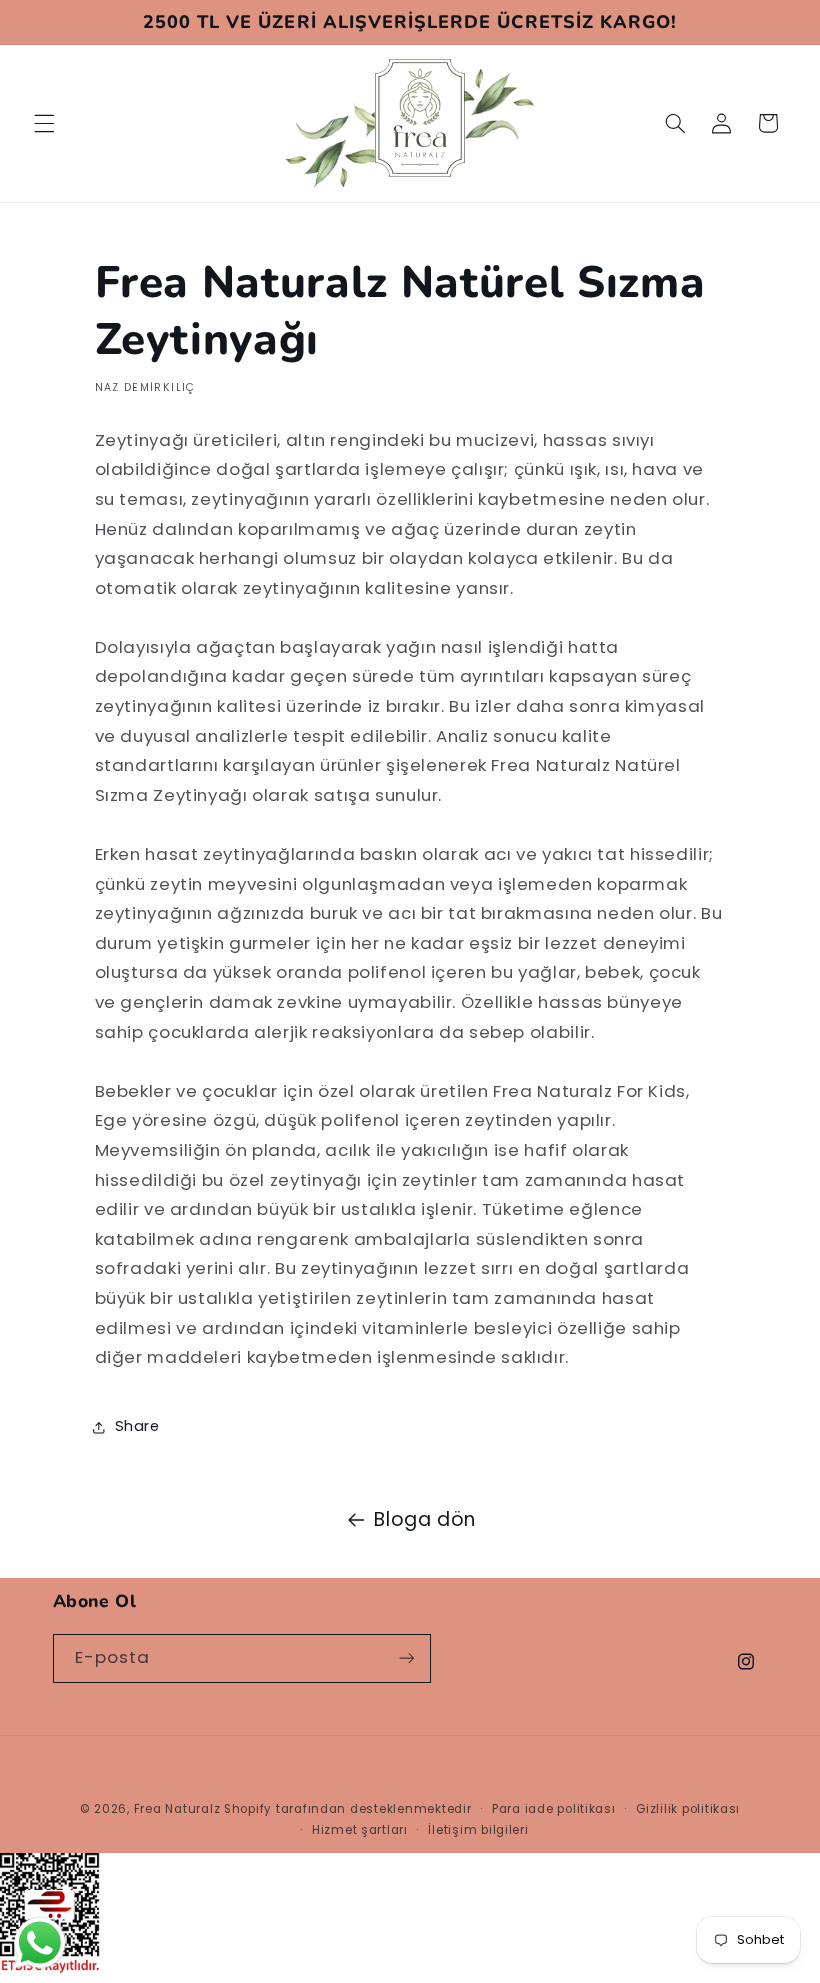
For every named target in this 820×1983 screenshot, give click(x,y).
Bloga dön (425, 1519)
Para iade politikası (554, 1809)
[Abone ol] (406, 1658)
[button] (44, 123)
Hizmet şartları (360, 1830)
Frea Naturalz (177, 1809)
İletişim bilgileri (478, 1830)
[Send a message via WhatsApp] (40, 1943)
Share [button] (137, 1426)
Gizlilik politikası (688, 1809)
